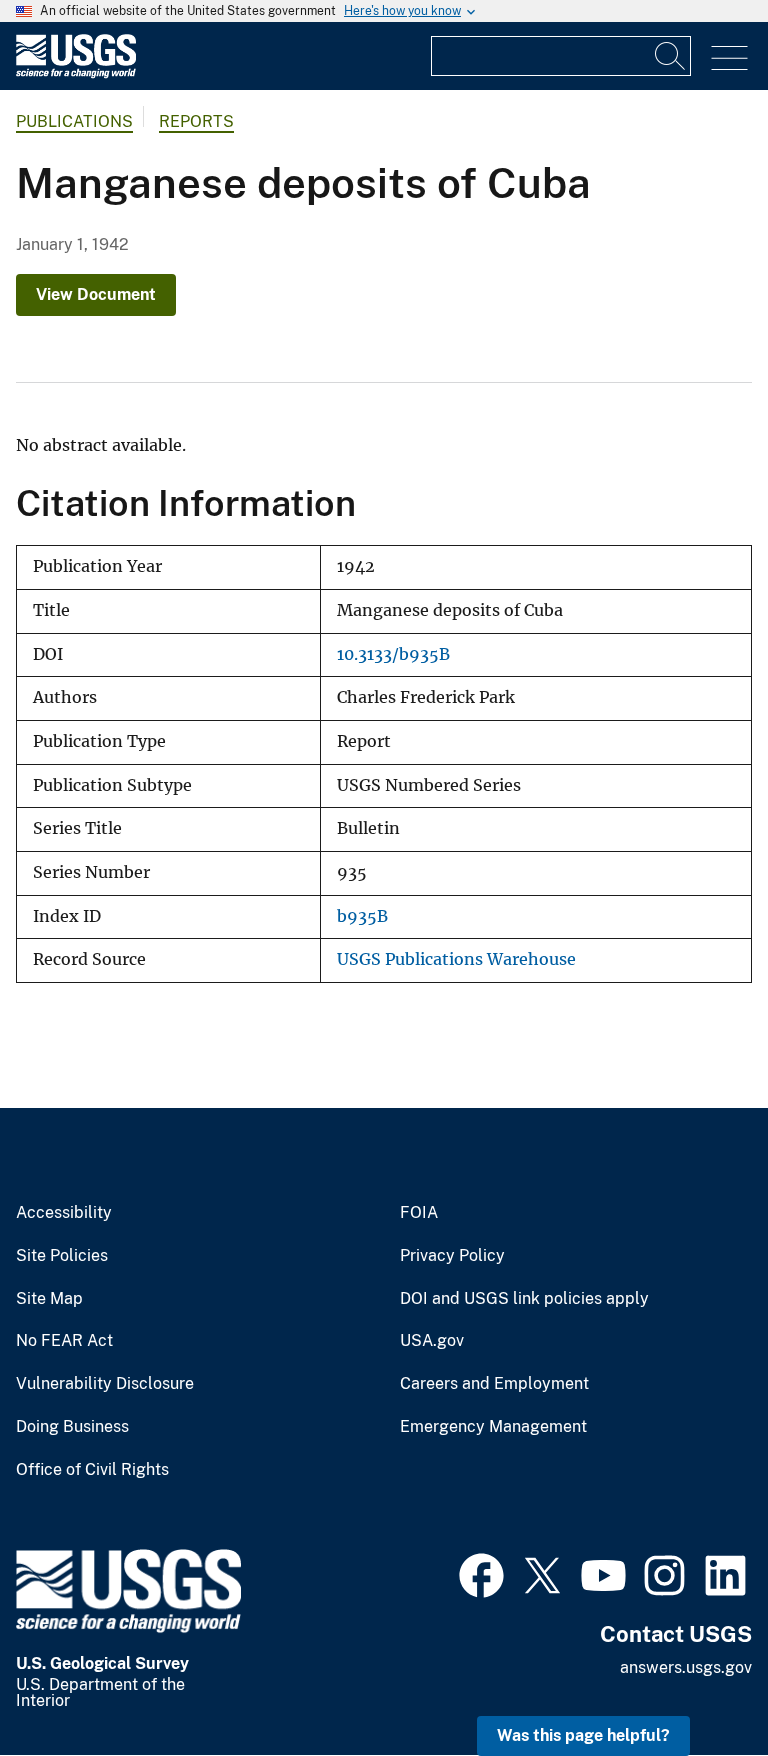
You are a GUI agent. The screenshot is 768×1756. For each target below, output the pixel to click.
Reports (196, 121)
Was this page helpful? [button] (583, 1735)
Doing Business (72, 1427)
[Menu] (729, 58)
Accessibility (64, 1213)
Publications (74, 121)
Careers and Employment (494, 1384)
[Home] (76, 73)
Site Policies (62, 1256)
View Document (96, 294)
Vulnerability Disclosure (105, 1384)
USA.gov (432, 1341)
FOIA (419, 1213)
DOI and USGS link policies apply (524, 1299)
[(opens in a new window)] (481, 1573)
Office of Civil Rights (92, 1470)
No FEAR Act (64, 1341)
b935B (362, 916)
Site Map (49, 1299)
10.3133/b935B (393, 654)
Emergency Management (493, 1427)
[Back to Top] (695, 1683)
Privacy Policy (452, 1256)
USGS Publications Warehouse (456, 959)
